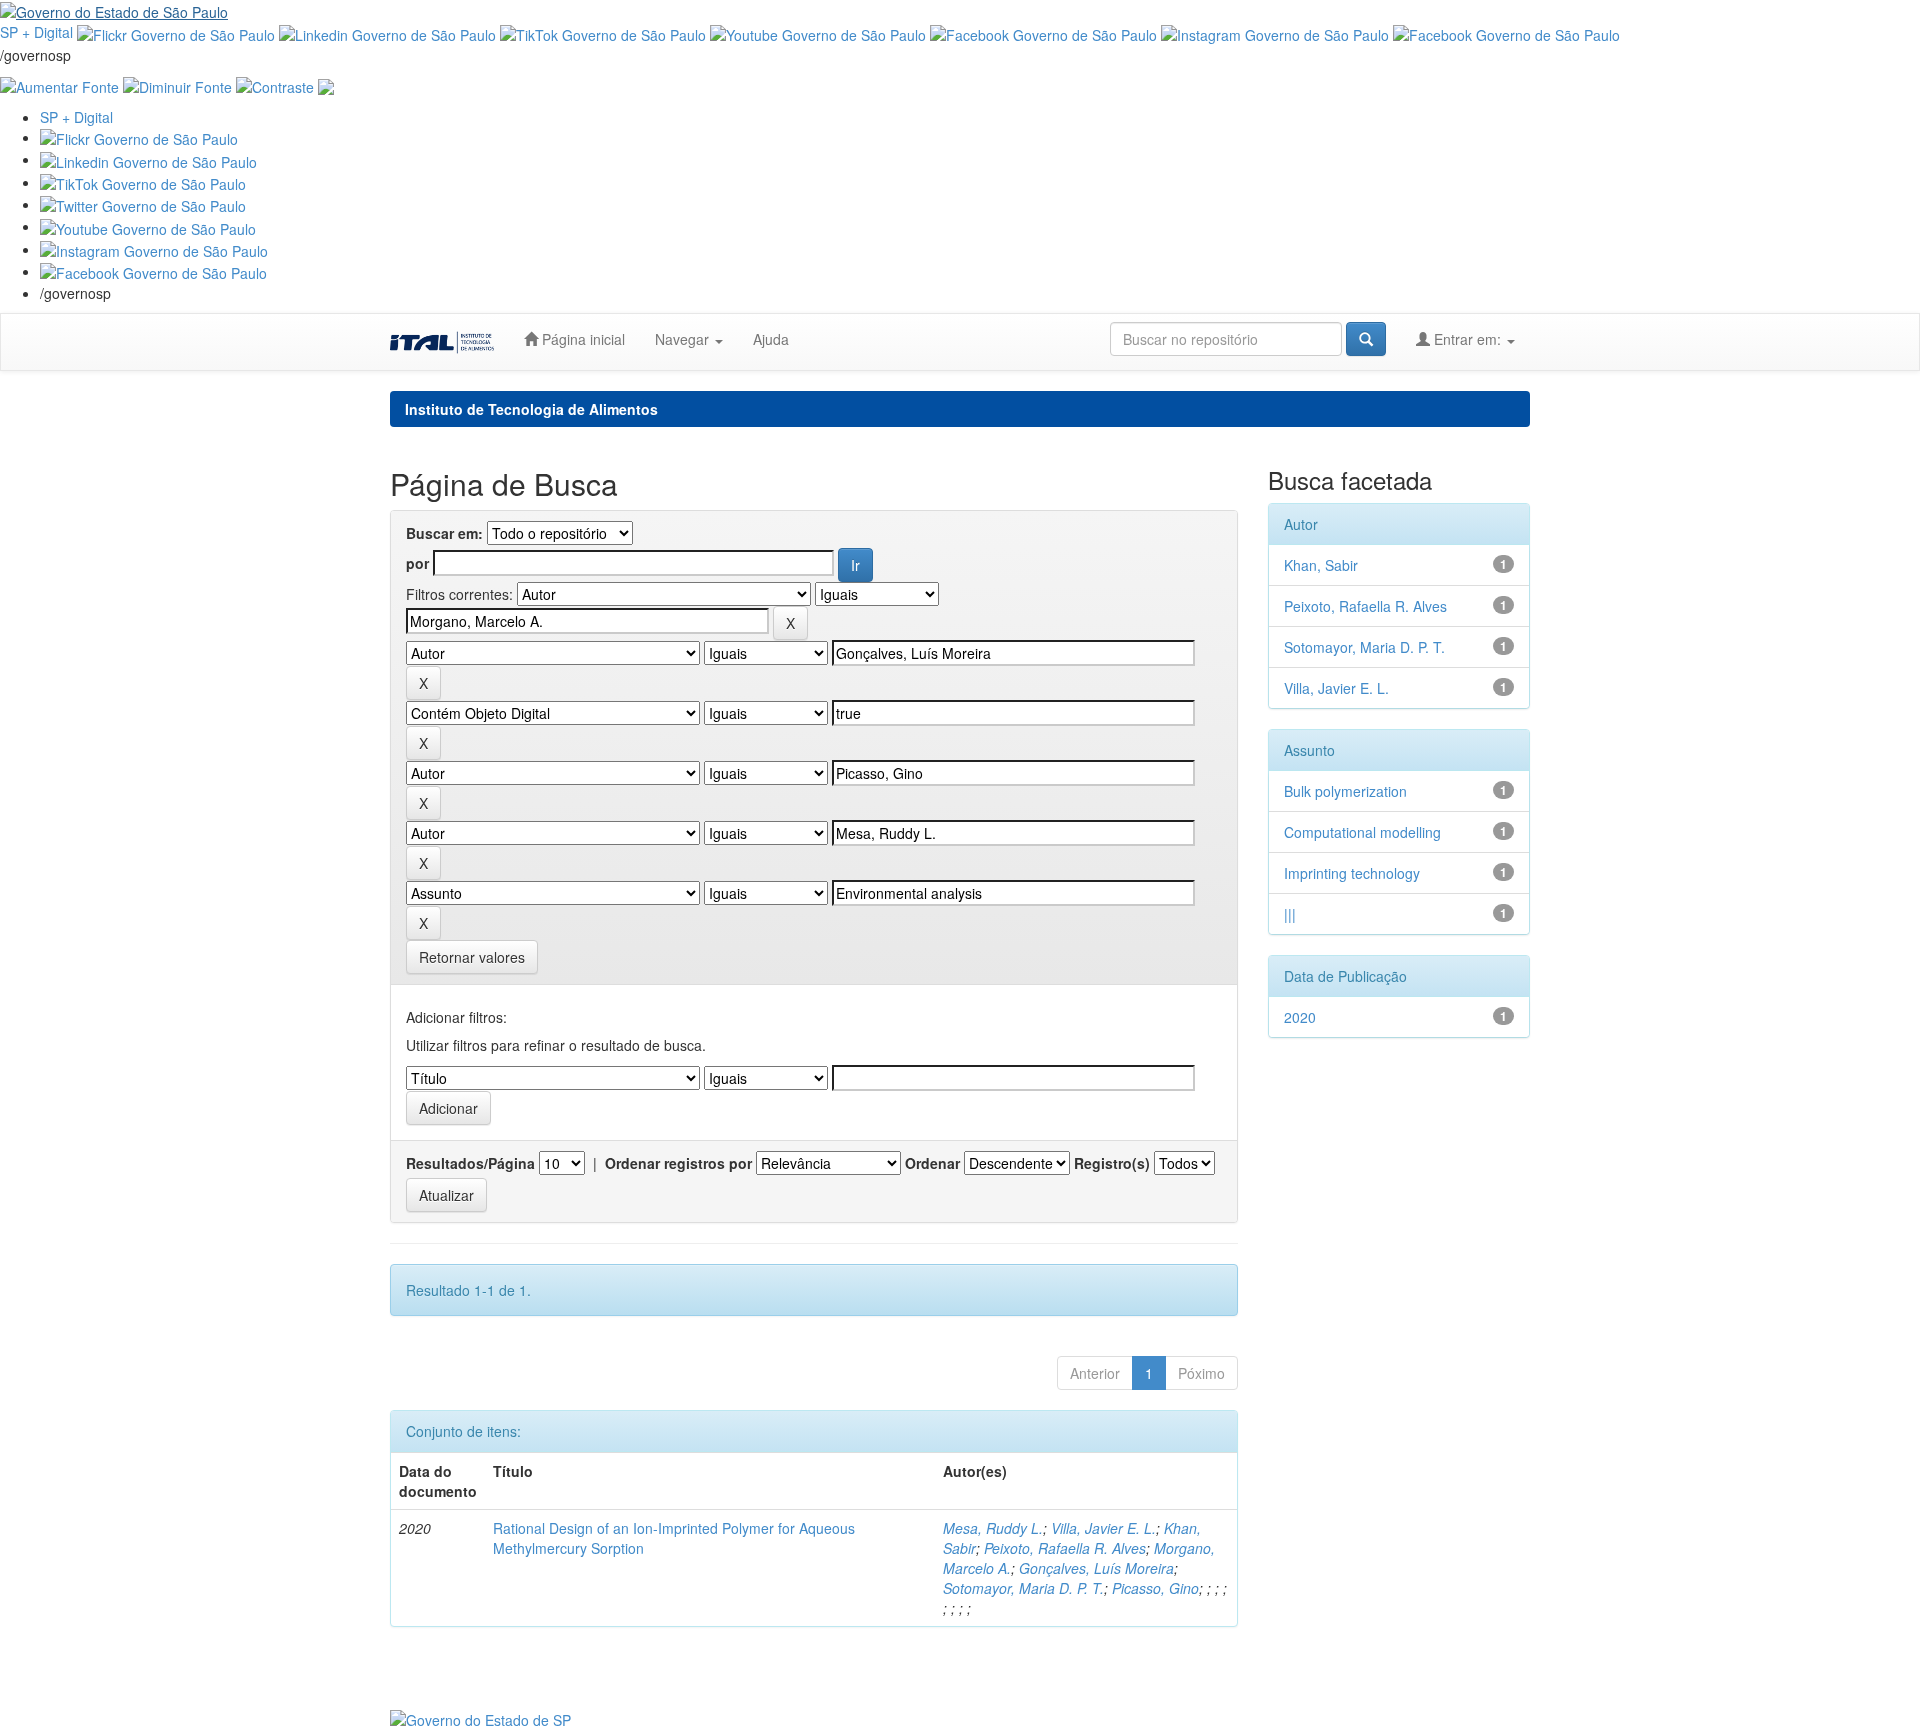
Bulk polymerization (1345, 791)
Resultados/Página (470, 1163)
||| (1290, 914)
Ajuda (771, 339)
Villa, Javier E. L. (1103, 1528)
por (417, 563)
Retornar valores (472, 957)
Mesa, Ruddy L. (993, 1528)
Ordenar (932, 1163)
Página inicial (581, 339)
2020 (1300, 1017)
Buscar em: (444, 533)
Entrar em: (1467, 339)
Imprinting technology (1352, 873)
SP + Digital (36, 32)
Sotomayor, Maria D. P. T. (1023, 1588)
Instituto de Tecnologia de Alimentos (531, 409)
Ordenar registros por (678, 1163)
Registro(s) (1112, 1163)
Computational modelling (1362, 832)
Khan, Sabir (1321, 565)
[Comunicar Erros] (326, 85)
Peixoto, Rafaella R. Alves (1065, 1548)
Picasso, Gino (1155, 1588)
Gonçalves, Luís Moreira (1096, 1568)
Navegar (684, 339)
